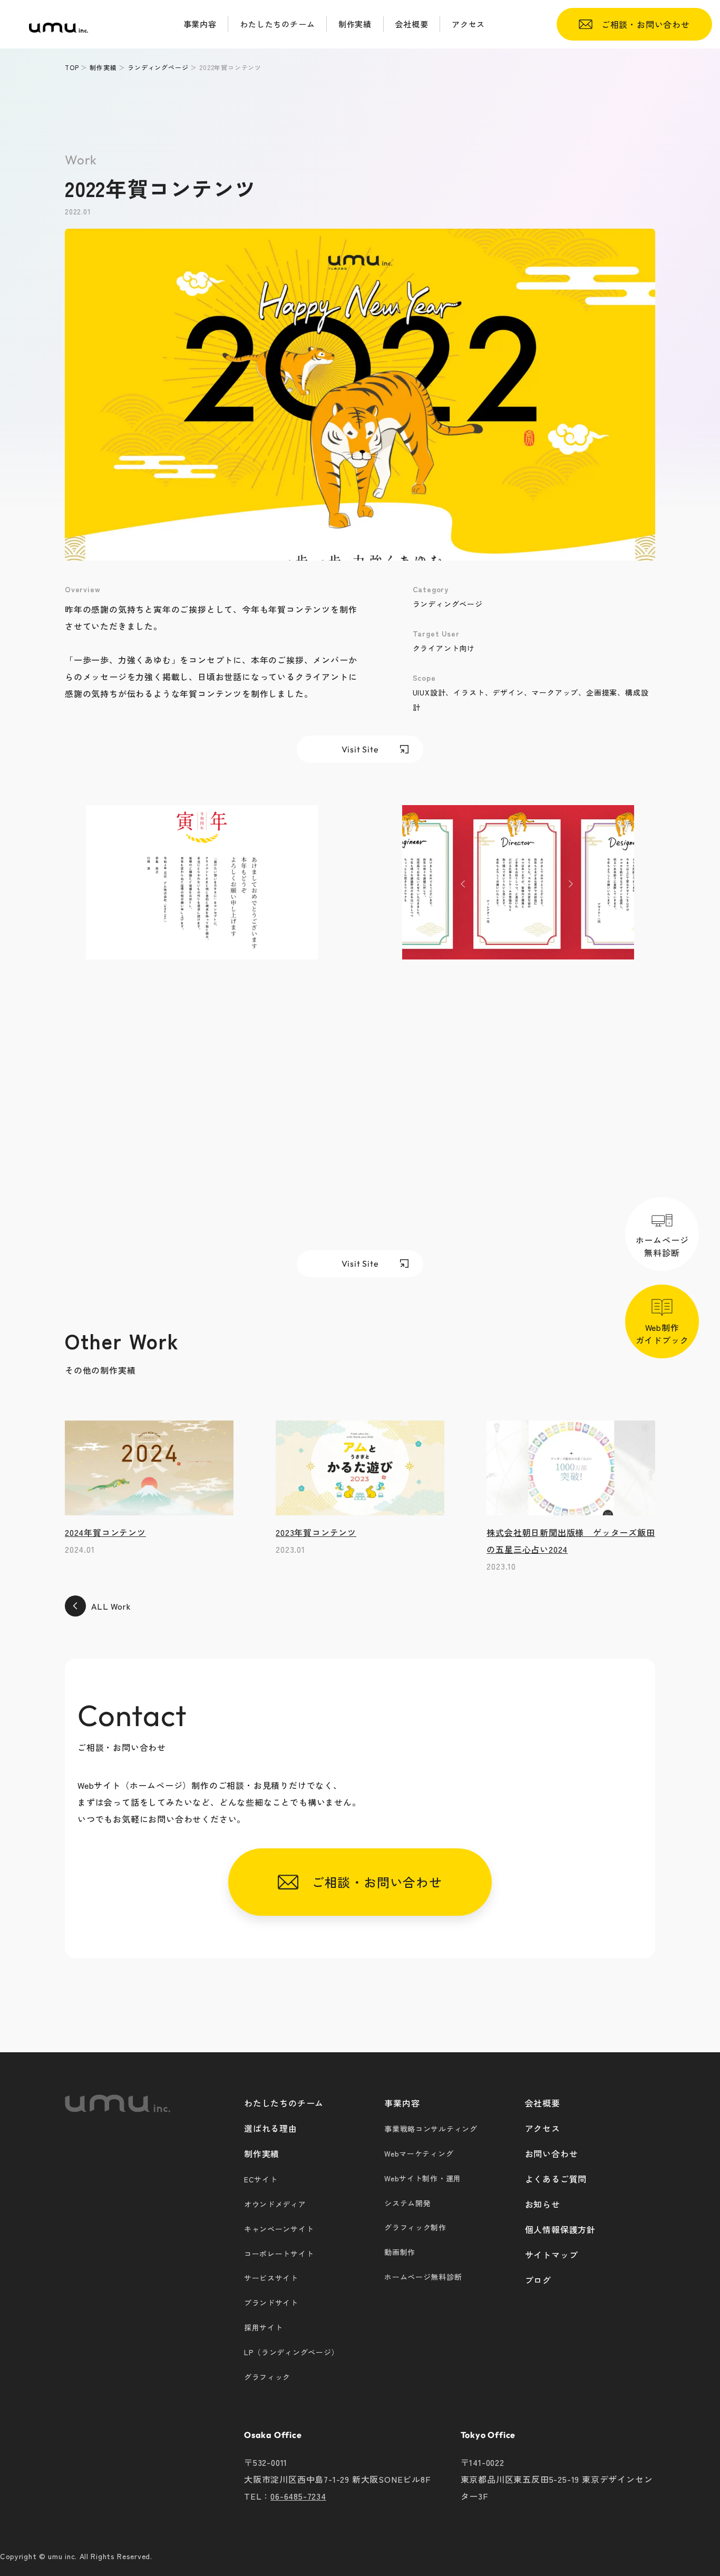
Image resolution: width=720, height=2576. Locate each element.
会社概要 (543, 2103)
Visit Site (360, 749)
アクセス (543, 2128)
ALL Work (111, 1606)
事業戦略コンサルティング (431, 2129)
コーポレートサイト (279, 2254)
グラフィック (267, 2377)
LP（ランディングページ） (291, 2352)
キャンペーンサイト (279, 2229)
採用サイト (264, 2327)
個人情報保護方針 (560, 2229)
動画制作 (400, 2252)
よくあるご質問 (556, 2179)
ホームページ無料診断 (662, 1246)
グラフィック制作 (415, 2227)
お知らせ (543, 2204)
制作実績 (262, 2153)
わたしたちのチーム (284, 2103)
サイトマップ (552, 2255)
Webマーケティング (419, 2153)
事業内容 (402, 2103)
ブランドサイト (271, 2303)
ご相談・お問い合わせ (641, 24)
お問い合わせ (552, 2153)
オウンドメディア (275, 2204)
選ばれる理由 (271, 2128)
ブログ (538, 2280)
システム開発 (407, 2203)
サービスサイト (271, 2278)
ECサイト (261, 2179)
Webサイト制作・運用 (423, 2178)
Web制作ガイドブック (662, 1333)
